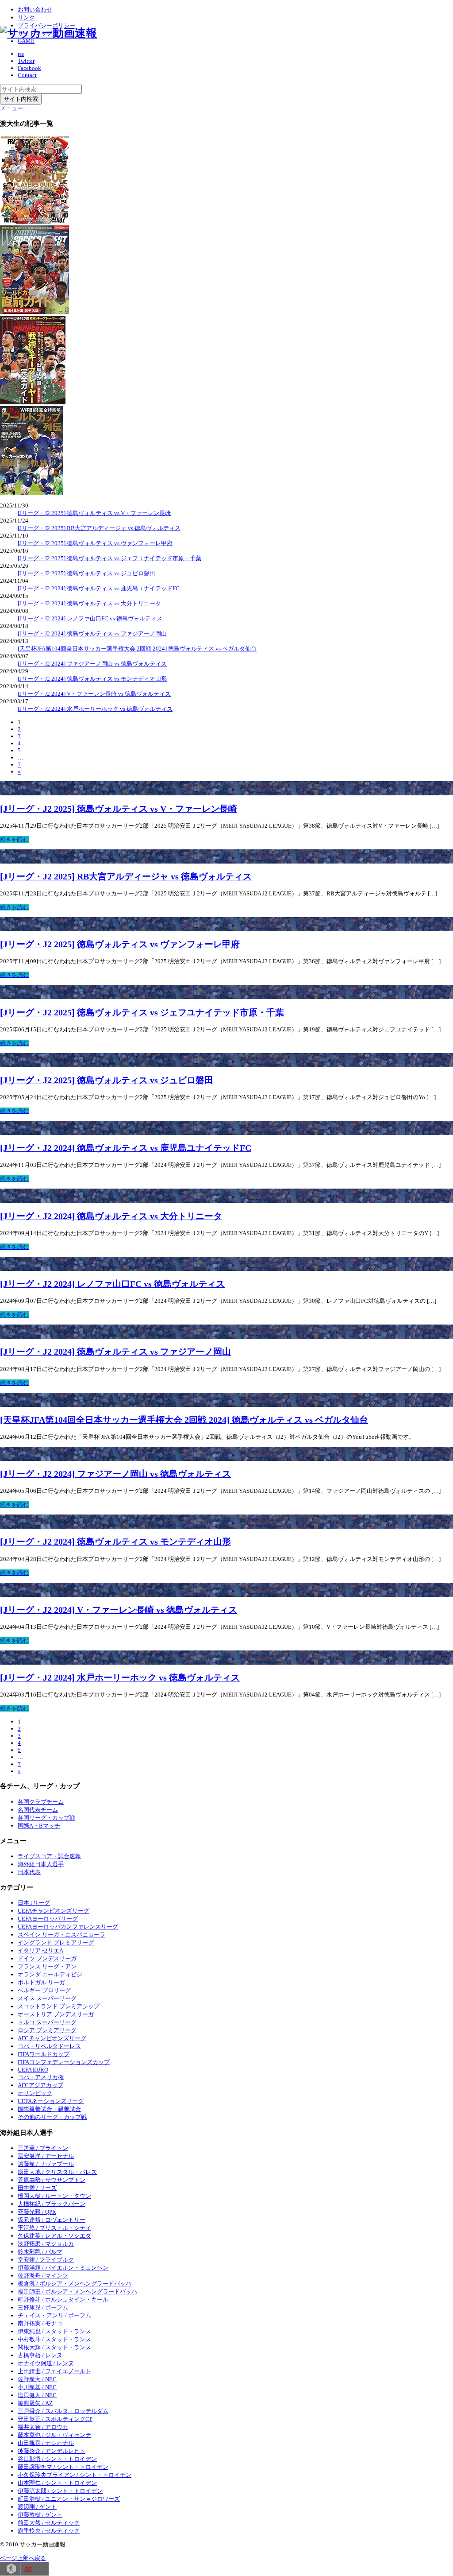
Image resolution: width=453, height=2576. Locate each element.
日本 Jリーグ (34, 1903)
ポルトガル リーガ (41, 1982)
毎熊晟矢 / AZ (35, 2403)
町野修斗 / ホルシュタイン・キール (63, 2299)
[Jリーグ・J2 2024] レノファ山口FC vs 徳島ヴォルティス (90, 618)
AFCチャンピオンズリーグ (52, 2038)
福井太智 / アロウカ (43, 2427)
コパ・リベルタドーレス (49, 2046)
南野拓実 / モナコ (40, 2323)
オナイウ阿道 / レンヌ (46, 2363)
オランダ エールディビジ (50, 1974)
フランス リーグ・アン (47, 1966)
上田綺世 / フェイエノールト (54, 2371)
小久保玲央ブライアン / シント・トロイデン (75, 2475)
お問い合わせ (35, 10)
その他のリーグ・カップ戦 (52, 2117)
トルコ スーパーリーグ (47, 2022)
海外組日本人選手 (41, 1864)
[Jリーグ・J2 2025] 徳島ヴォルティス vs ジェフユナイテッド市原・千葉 (109, 558)
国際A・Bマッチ (39, 1826)
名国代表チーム (38, 1810)
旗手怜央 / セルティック (49, 2531)
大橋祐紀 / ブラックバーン (52, 2204)
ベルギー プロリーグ (44, 1990)
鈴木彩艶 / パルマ (40, 2252)
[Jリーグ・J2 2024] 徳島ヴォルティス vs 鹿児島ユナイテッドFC (99, 588)
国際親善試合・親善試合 (49, 2109)
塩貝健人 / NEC (37, 2395)
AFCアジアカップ (40, 2085)
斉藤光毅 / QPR (37, 2212)
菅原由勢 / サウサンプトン (52, 2180)
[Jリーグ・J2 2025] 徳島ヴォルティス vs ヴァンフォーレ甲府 (95, 543)
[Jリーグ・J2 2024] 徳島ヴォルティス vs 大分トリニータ (89, 603)
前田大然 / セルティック (49, 2523)
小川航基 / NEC (37, 2387)
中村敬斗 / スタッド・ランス (54, 2339)
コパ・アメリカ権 (41, 2077)
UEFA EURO (33, 2070)
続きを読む (14, 839)
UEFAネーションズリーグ (51, 2101)
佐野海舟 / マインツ (43, 2276)
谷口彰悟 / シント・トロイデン (57, 2459)
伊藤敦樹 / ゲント (40, 2515)
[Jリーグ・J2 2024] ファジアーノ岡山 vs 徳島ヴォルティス (92, 664)
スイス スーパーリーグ (47, 1998)
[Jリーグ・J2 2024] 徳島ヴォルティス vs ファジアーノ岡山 (92, 633)
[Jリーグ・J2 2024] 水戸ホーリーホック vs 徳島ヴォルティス (95, 709)
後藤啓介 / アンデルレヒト (52, 2451)
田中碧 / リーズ (37, 2188)
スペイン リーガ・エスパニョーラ (61, 1935)
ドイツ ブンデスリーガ (47, 1958)
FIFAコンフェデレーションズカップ (64, 2062)
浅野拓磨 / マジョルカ (46, 2244)
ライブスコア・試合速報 (49, 1856)
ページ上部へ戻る (23, 2558)
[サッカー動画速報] (48, 33)
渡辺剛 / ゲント (37, 2507)
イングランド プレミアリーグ (56, 1943)
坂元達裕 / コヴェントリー (52, 2220)
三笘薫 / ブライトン (43, 2148)
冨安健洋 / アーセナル (46, 2156)
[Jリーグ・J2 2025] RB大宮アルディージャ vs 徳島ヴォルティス (99, 528)
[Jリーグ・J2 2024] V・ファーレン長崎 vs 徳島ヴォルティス (94, 694)
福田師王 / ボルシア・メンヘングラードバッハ (77, 2291)
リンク (26, 17)
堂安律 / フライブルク (46, 2260)
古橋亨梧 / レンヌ (40, 2355)
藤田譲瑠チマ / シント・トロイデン (63, 2467)
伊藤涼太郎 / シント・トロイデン (60, 2491)
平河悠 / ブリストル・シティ (54, 2228)
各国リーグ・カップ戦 (46, 1818)
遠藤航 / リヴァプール (46, 2164)
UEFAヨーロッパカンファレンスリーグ (68, 1927)
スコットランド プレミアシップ (59, 2006)
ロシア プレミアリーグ (47, 2030)
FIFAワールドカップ (44, 2054)
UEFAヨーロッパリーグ (48, 1919)
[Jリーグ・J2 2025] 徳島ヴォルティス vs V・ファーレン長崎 (94, 513)
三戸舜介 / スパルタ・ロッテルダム (63, 2411)
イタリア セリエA (40, 1950)
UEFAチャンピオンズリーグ (54, 1911)
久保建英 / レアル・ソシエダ (54, 2236)
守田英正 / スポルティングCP (55, 2419)
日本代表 (29, 1872)
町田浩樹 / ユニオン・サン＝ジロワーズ (69, 2499)
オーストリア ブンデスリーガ (56, 2014)
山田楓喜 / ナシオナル (46, 2443)
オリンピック (35, 2093)
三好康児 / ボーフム (43, 2307)
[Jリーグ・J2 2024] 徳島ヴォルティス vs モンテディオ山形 (92, 679)
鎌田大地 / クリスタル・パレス (57, 2172)
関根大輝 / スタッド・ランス (54, 2347)
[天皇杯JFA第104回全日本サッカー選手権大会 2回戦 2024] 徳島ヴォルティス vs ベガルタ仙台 (137, 649)
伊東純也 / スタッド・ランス (54, 2331)
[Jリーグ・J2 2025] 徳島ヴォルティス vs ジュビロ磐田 (86, 573)
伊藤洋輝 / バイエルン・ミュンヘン (63, 2268)
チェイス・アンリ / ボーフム (54, 2315)
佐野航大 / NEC (37, 2379)
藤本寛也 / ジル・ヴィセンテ (54, 2435)
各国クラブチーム (41, 1802)
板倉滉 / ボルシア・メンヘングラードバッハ (75, 2284)
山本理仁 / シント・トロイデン (57, 2483)
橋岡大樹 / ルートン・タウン (54, 2196)
